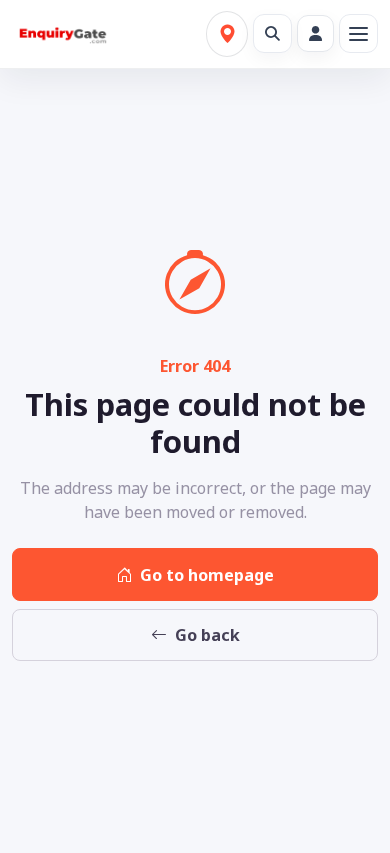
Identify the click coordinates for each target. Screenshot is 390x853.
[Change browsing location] (227, 34)
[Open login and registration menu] (315, 33)
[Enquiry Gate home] (61, 34)
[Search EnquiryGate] (272, 33)
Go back (207, 635)
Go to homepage (207, 575)
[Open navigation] (358, 33)
